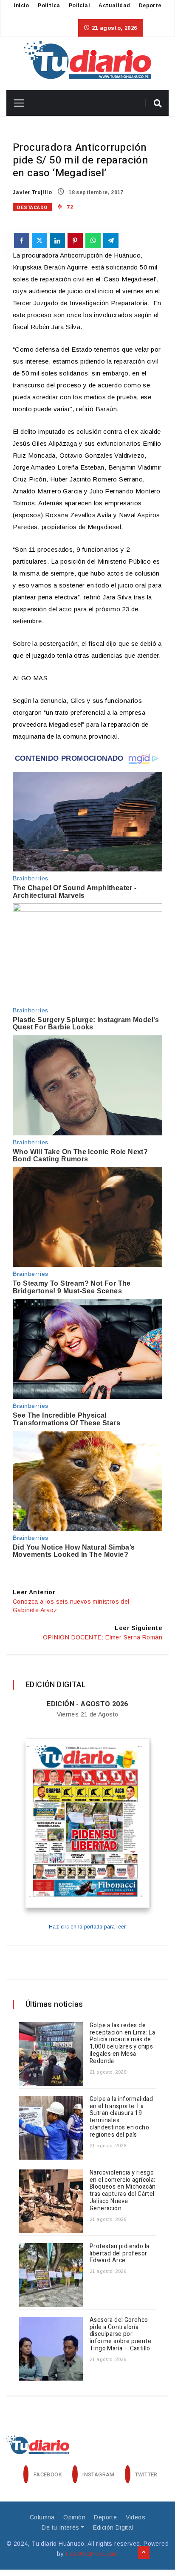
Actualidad (114, 6)
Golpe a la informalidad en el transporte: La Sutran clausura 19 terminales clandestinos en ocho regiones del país (121, 2117)
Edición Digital (113, 2527)
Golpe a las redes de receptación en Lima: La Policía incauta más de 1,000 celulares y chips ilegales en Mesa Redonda (122, 2043)
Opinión (74, 2517)
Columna (42, 2517)
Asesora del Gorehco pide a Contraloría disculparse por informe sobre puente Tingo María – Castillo (120, 2334)
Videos (135, 2517)
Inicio (21, 6)
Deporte (150, 6)
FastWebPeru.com (92, 2554)
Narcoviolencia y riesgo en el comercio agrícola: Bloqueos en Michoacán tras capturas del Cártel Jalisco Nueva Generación (123, 2191)
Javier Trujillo (32, 192)
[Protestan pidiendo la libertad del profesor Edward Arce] (51, 2275)
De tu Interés (60, 2527)
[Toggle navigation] (16, 103)
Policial (79, 6)
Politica (49, 6)
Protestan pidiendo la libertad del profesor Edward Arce (119, 2254)
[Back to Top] (144, 2553)
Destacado (32, 208)
